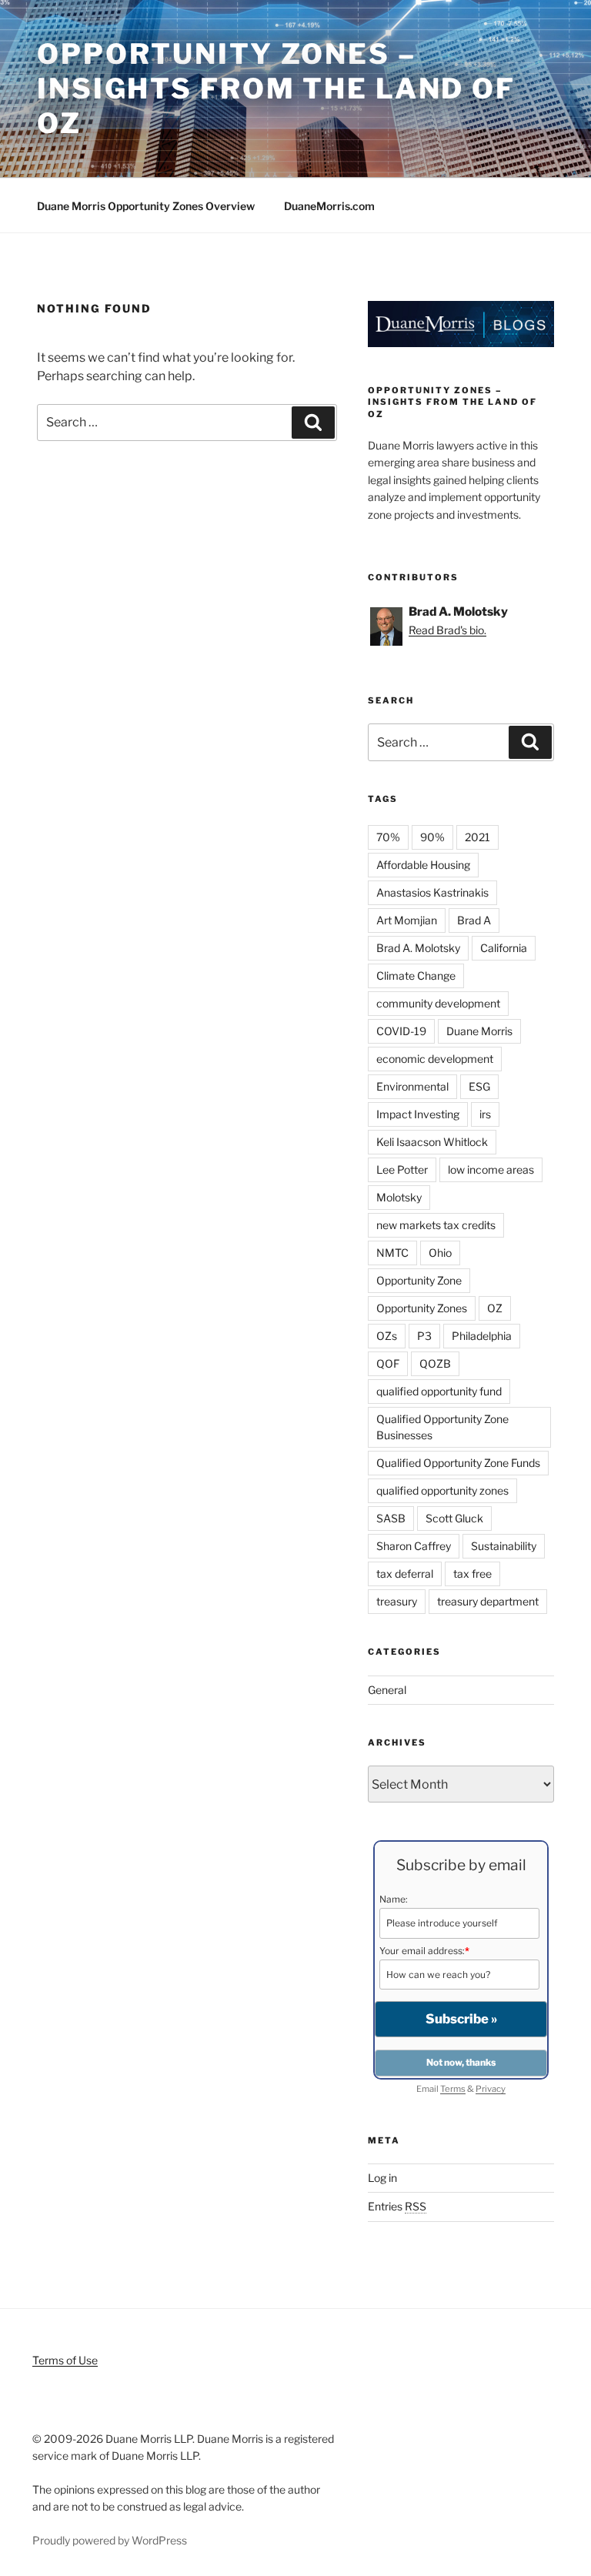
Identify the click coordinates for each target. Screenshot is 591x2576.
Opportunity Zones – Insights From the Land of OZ (276, 89)
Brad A (474, 920)
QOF (388, 1363)
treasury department (488, 1601)
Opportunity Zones (422, 1308)
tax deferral (405, 1574)
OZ (495, 1308)
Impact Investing (418, 1114)
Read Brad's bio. (447, 630)
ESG (479, 1086)
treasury (397, 1601)
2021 (477, 837)
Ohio (440, 1253)
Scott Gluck (454, 1518)
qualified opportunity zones (442, 1490)
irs (485, 1114)
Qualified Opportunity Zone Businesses (442, 1427)
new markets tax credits (436, 1225)
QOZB (435, 1363)
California (504, 948)
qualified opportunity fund (439, 1391)
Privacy (491, 2089)
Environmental (412, 1086)
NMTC (392, 1253)
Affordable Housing (423, 865)
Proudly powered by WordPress (110, 2540)
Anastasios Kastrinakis (432, 892)
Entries (397, 2206)
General (387, 1690)
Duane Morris (479, 1031)
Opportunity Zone (419, 1280)
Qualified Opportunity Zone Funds (458, 1463)
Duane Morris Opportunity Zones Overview (146, 206)
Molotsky (399, 1197)
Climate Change (416, 976)
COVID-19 (401, 1031)
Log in (382, 2178)
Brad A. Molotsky (418, 948)
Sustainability (504, 1546)
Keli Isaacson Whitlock (432, 1142)
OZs (387, 1336)
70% (388, 837)
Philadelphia (482, 1336)
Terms (453, 2089)
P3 (424, 1336)
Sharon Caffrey (414, 1546)
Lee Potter (402, 1169)
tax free (472, 1574)
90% (432, 837)
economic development (435, 1059)
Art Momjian (407, 920)
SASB (391, 1518)
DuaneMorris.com (329, 206)
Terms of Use (65, 2360)
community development (438, 1003)
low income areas (491, 1169)
